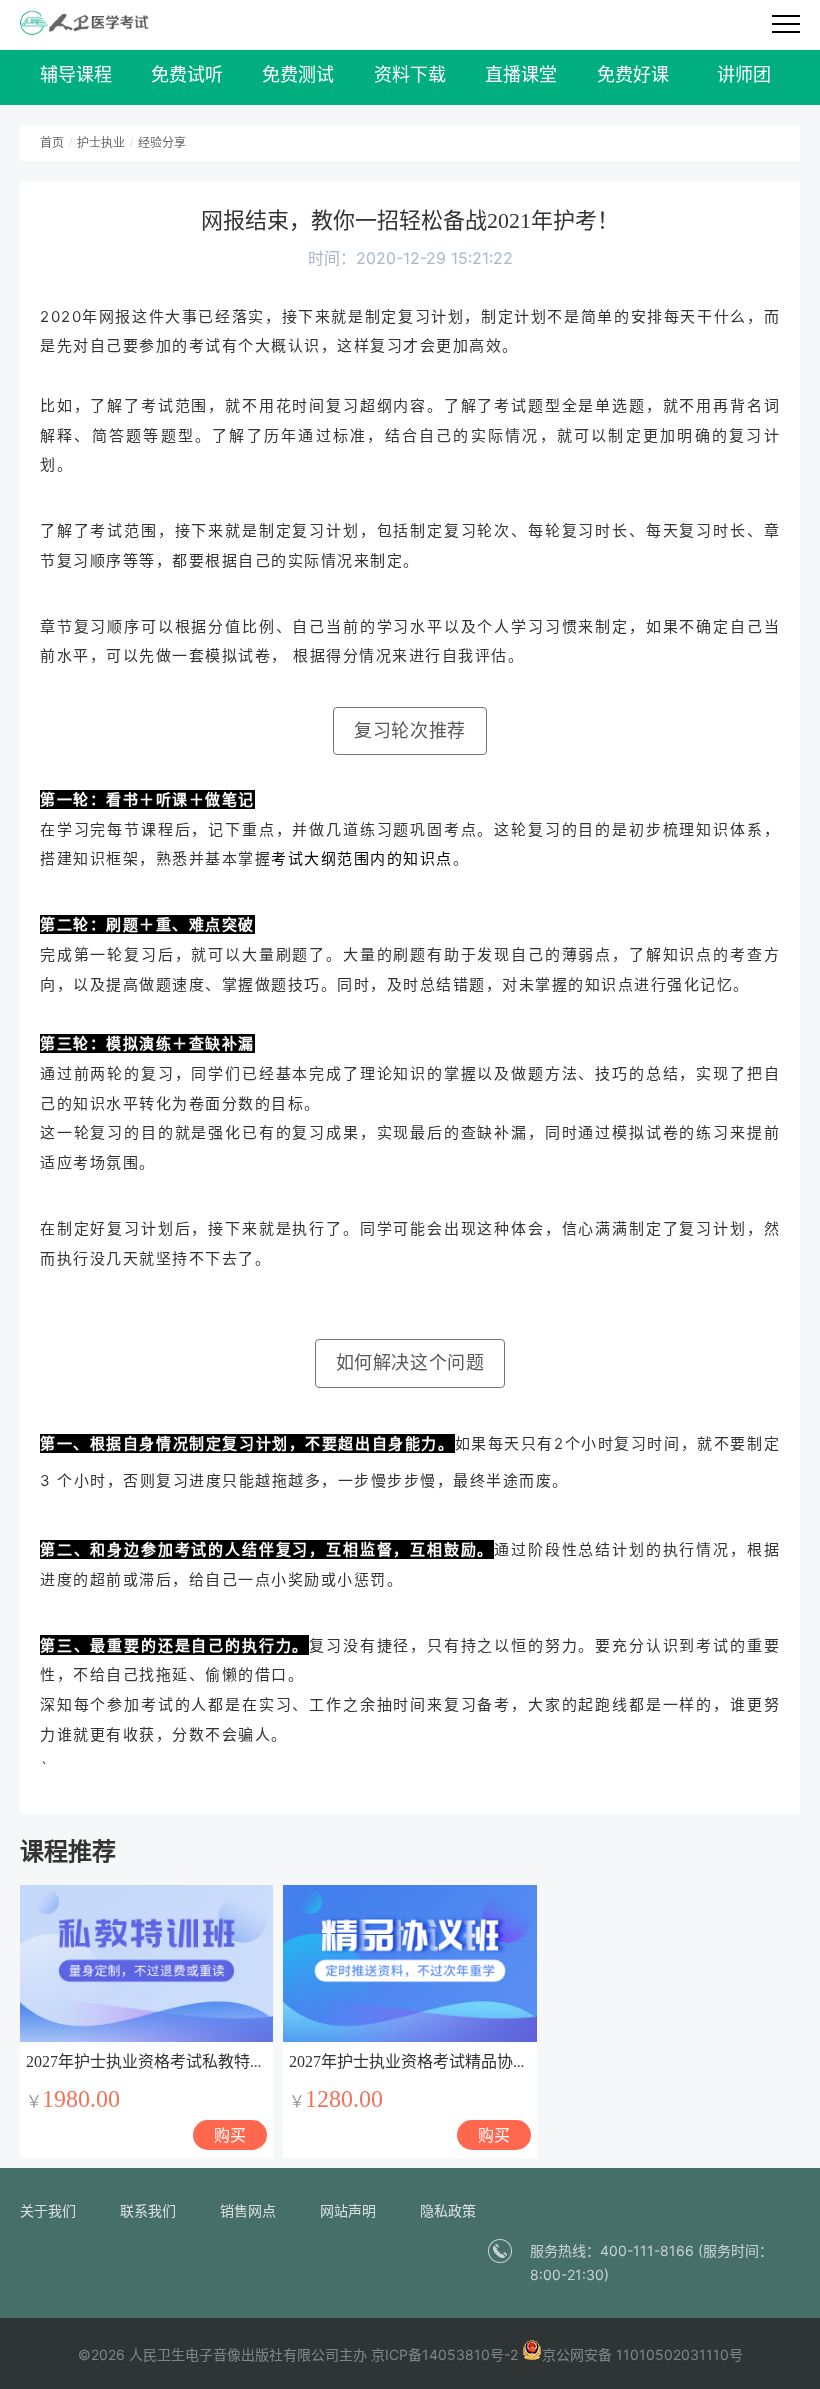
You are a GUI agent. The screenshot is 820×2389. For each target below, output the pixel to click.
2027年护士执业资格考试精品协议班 (417, 2061)
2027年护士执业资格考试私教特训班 (154, 2061)
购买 (230, 2135)
